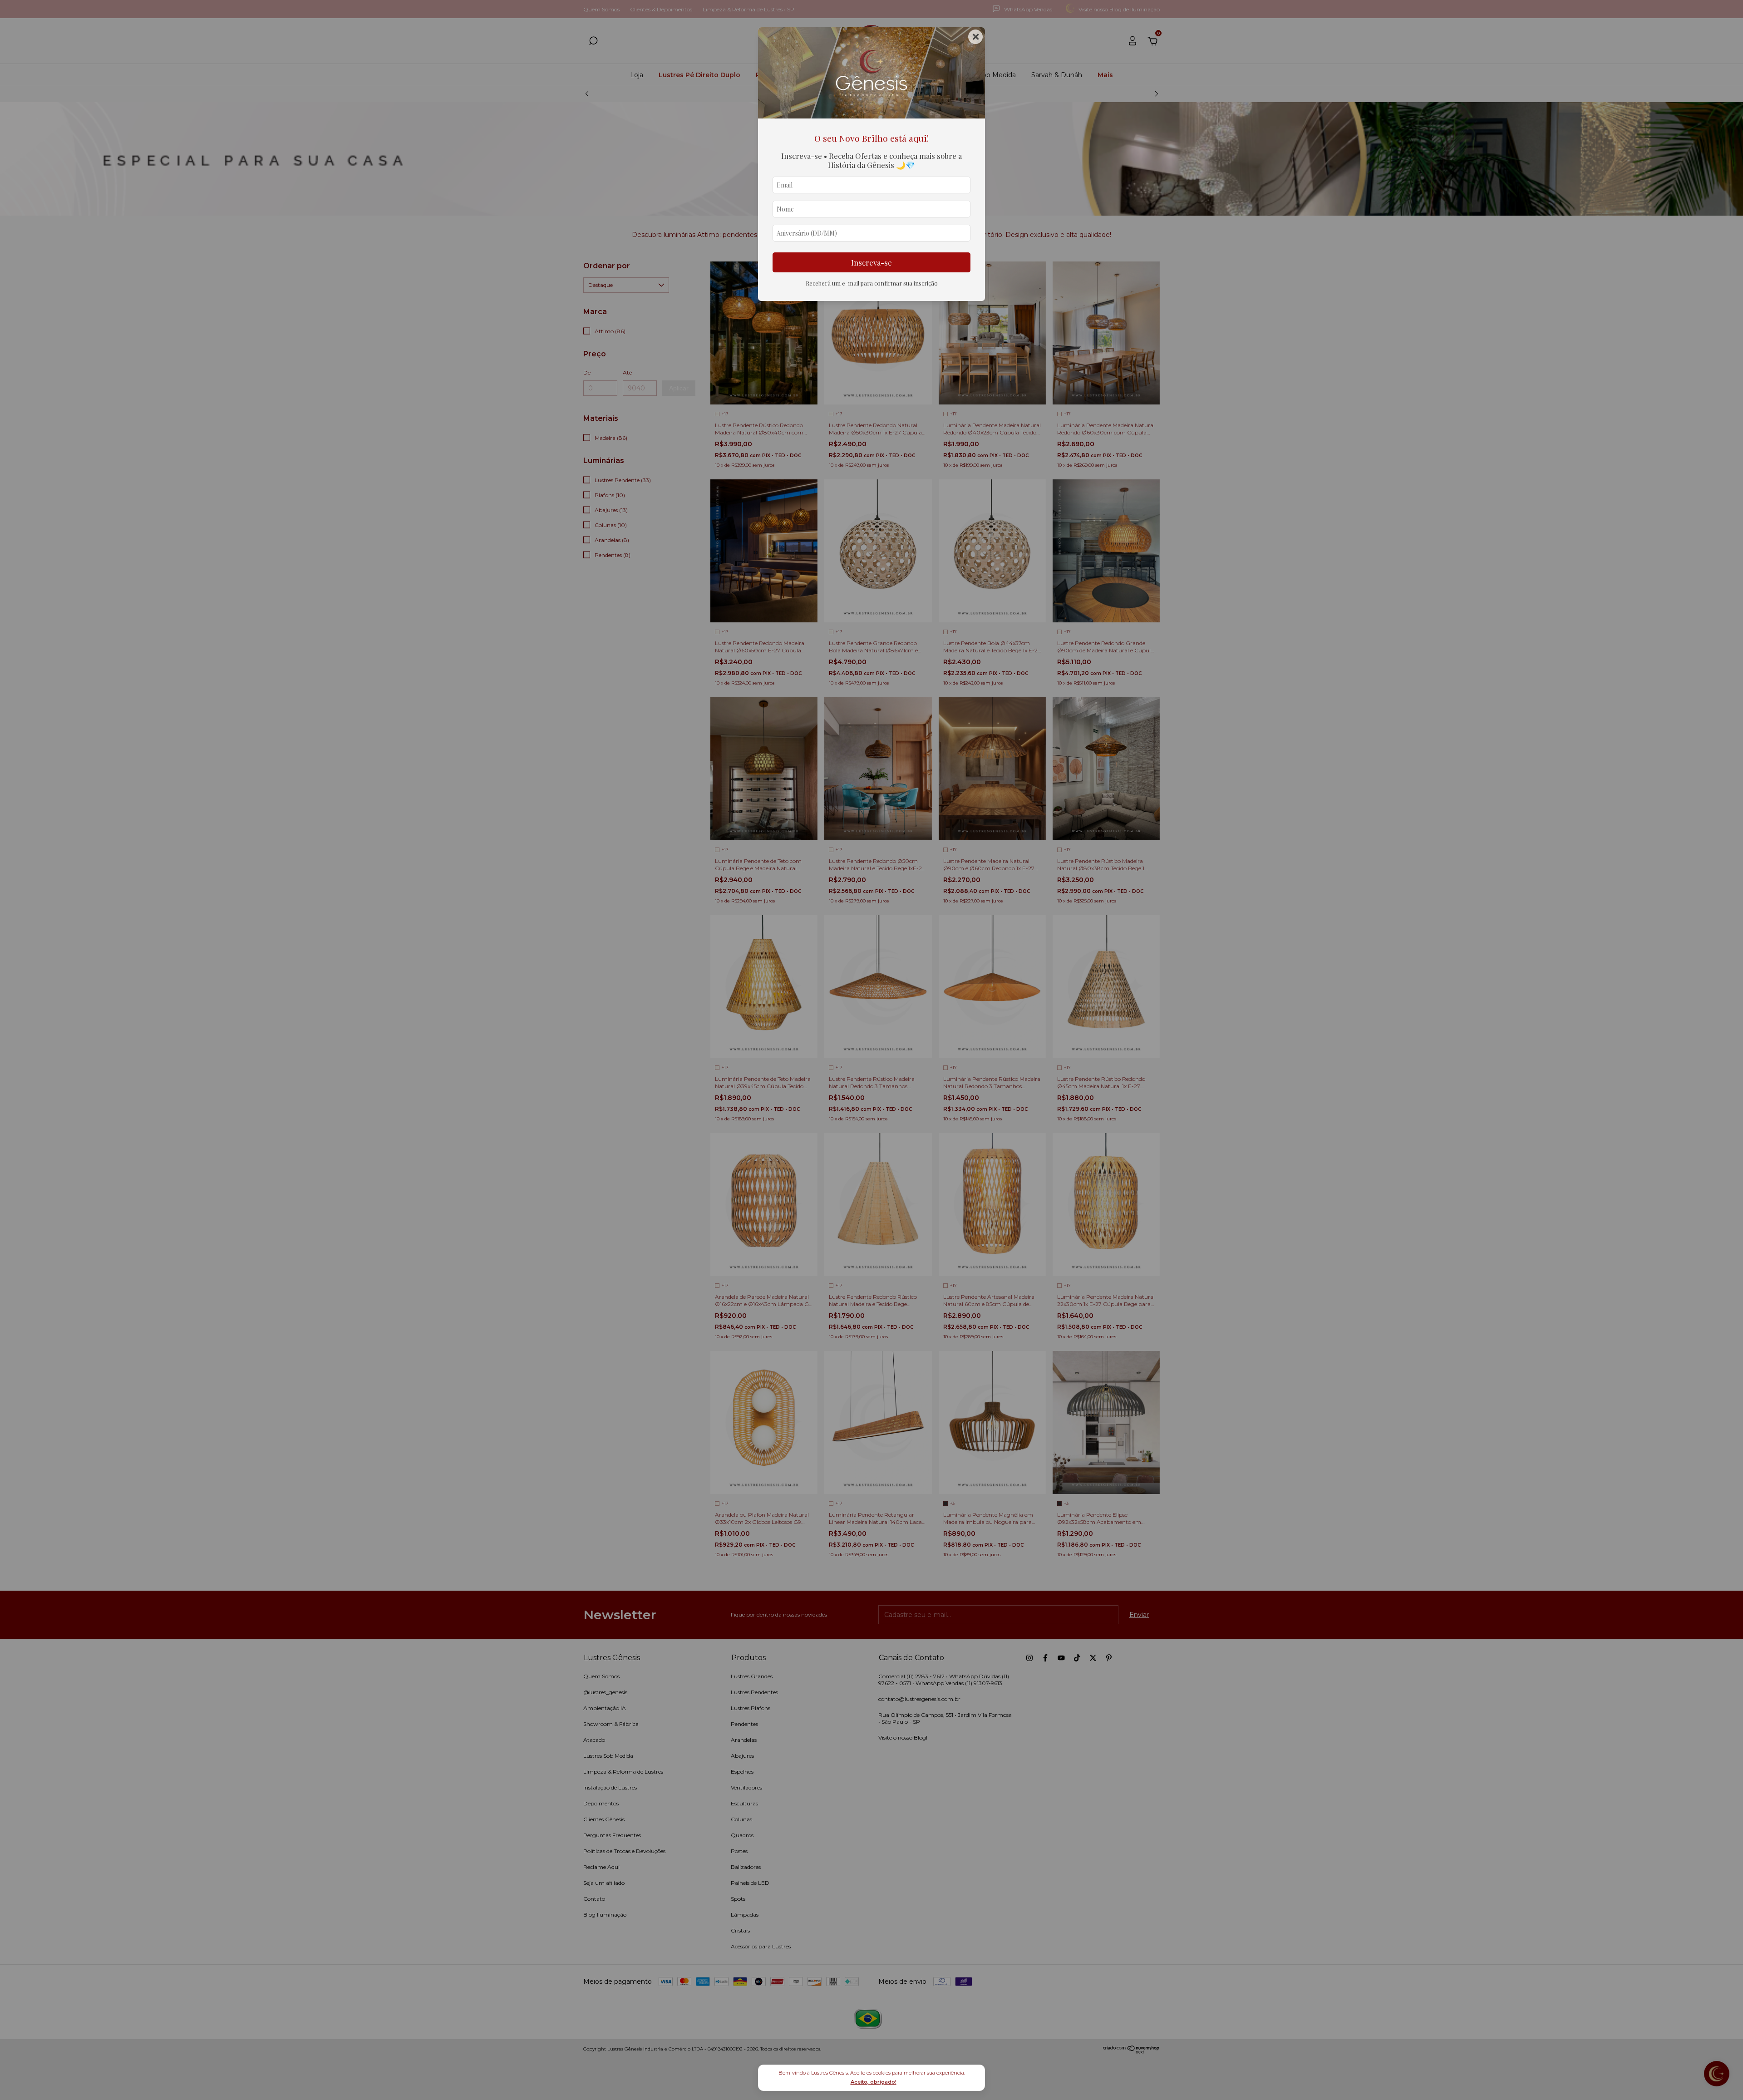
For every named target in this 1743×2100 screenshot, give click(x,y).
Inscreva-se (871, 262)
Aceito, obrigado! (874, 2082)
